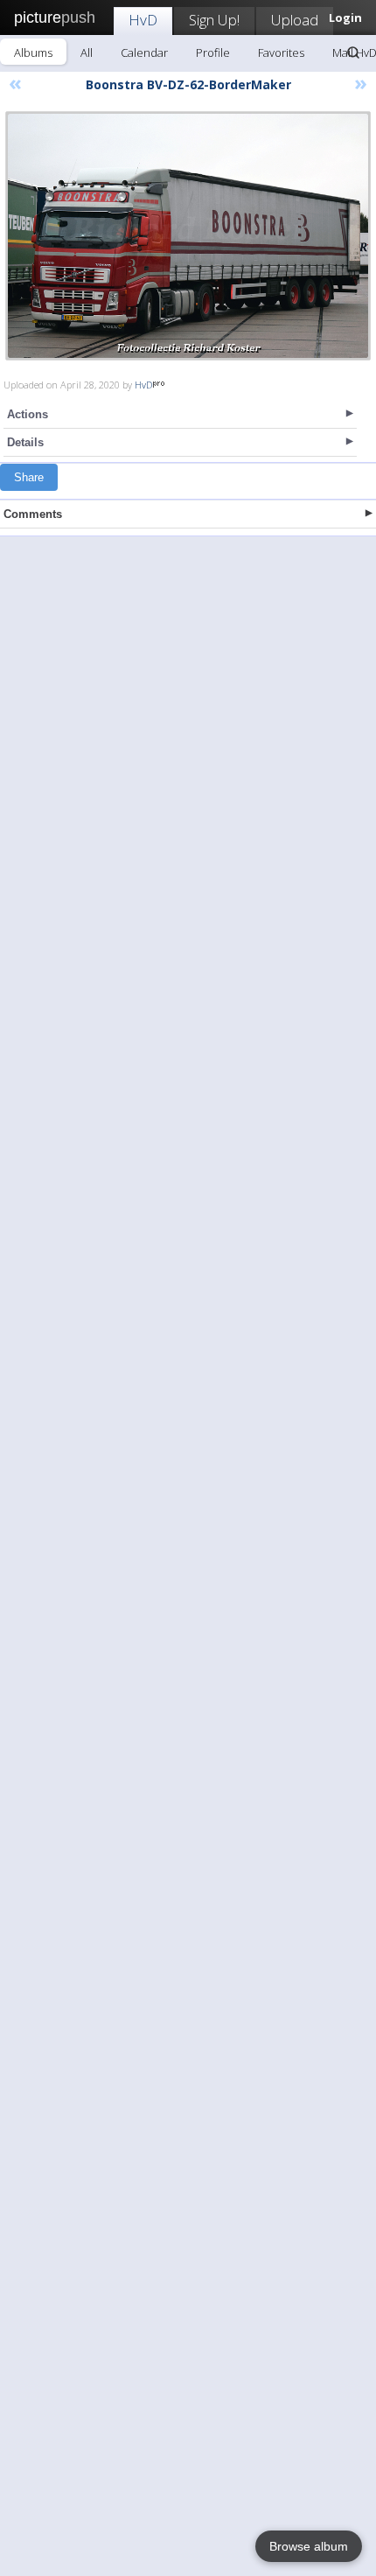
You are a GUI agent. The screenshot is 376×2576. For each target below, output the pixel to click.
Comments (33, 514)
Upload (295, 20)
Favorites (281, 52)
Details (25, 442)
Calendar (144, 52)
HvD (143, 20)
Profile (213, 52)
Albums (33, 52)
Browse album (309, 2546)
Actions (28, 414)
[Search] (353, 52)
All (87, 52)
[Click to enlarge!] (188, 236)
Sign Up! (214, 20)
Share (29, 477)
